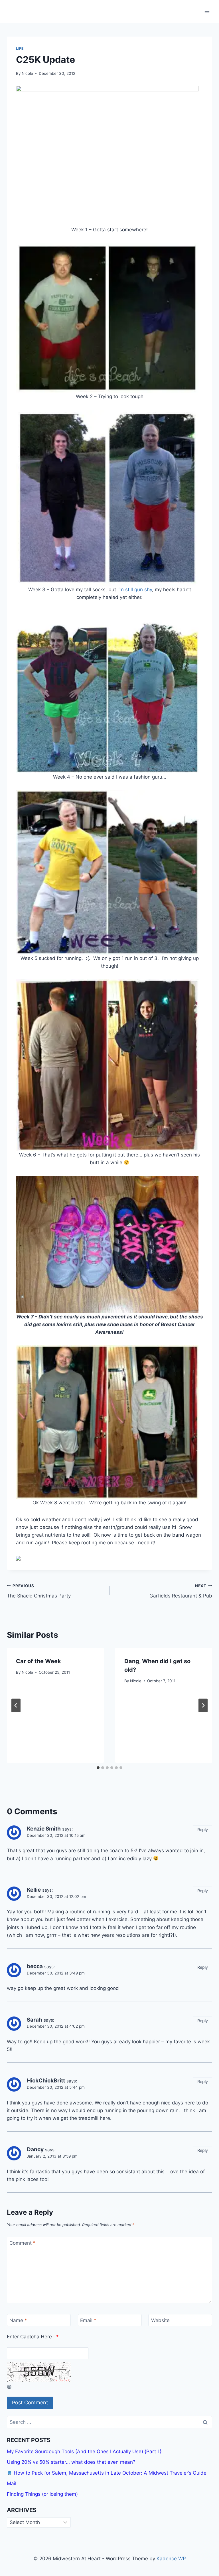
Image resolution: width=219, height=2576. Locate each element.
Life (20, 48)
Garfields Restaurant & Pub (181, 1591)
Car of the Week (38, 1661)
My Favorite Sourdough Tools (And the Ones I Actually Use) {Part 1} (84, 2451)
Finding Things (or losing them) (42, 2494)
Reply (203, 1830)
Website (160, 2320)
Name (18, 2320)
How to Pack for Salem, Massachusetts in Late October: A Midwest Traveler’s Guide (109, 2473)
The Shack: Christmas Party (39, 1591)
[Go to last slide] (16, 1705)
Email (88, 2320)
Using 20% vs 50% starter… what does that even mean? (71, 2462)
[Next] (203, 1705)
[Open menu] (207, 11)
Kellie (34, 1890)
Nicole (27, 73)
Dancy (35, 2149)
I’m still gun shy (135, 590)
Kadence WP (171, 2559)
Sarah (35, 2020)
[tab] (98, 1768)
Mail (12, 2483)
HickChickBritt (46, 2081)
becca (35, 1966)
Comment (23, 2243)
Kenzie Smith (44, 1829)
